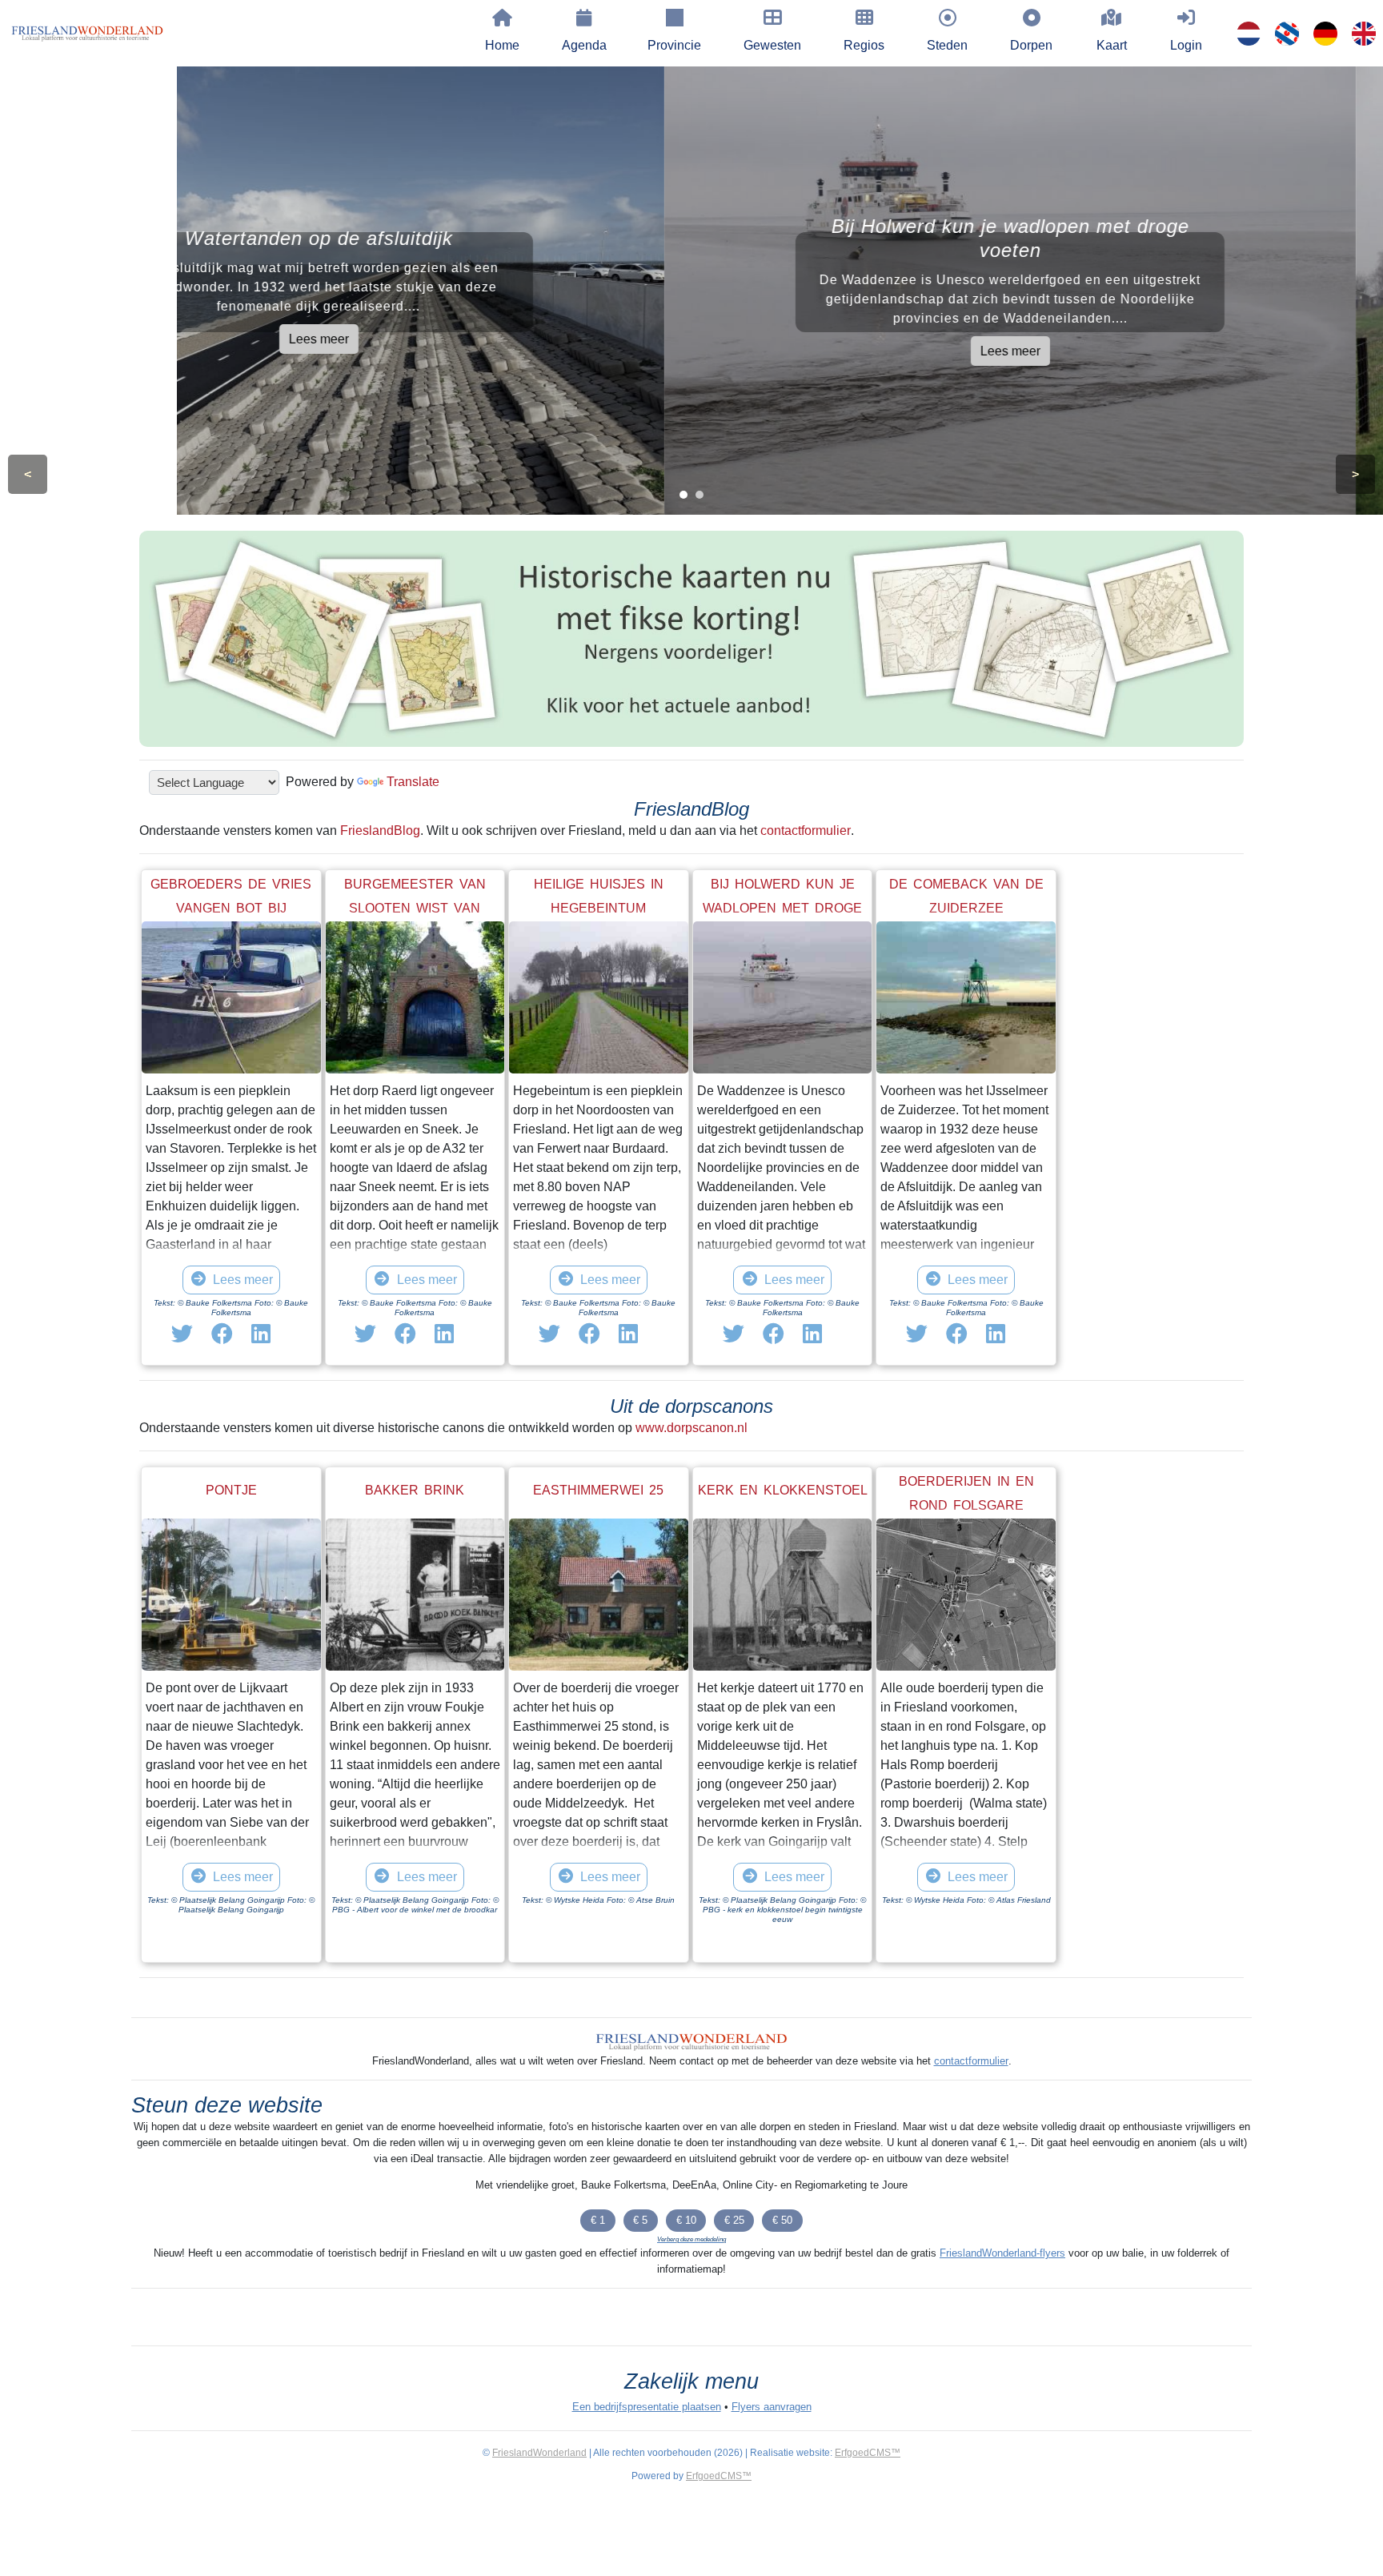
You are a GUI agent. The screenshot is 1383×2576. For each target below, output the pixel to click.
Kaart (1112, 45)
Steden (947, 45)
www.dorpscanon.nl (691, 1428)
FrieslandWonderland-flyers (1002, 2253)
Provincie (674, 45)
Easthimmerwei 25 (598, 1490)
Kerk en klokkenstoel (783, 1490)
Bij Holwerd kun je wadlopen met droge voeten (782, 908)
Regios (864, 45)
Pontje (231, 1490)
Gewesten (772, 45)
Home (502, 45)
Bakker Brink (415, 1490)
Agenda (584, 45)
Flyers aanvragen (772, 2407)
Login (1186, 45)
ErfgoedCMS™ (868, 2453)
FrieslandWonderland (539, 2453)
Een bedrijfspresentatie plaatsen (647, 2407)
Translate (413, 782)
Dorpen (1031, 45)
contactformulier (806, 831)
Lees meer (346, 339)
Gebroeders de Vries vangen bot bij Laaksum (231, 908)
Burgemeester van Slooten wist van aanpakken (415, 908)
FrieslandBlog (380, 831)
